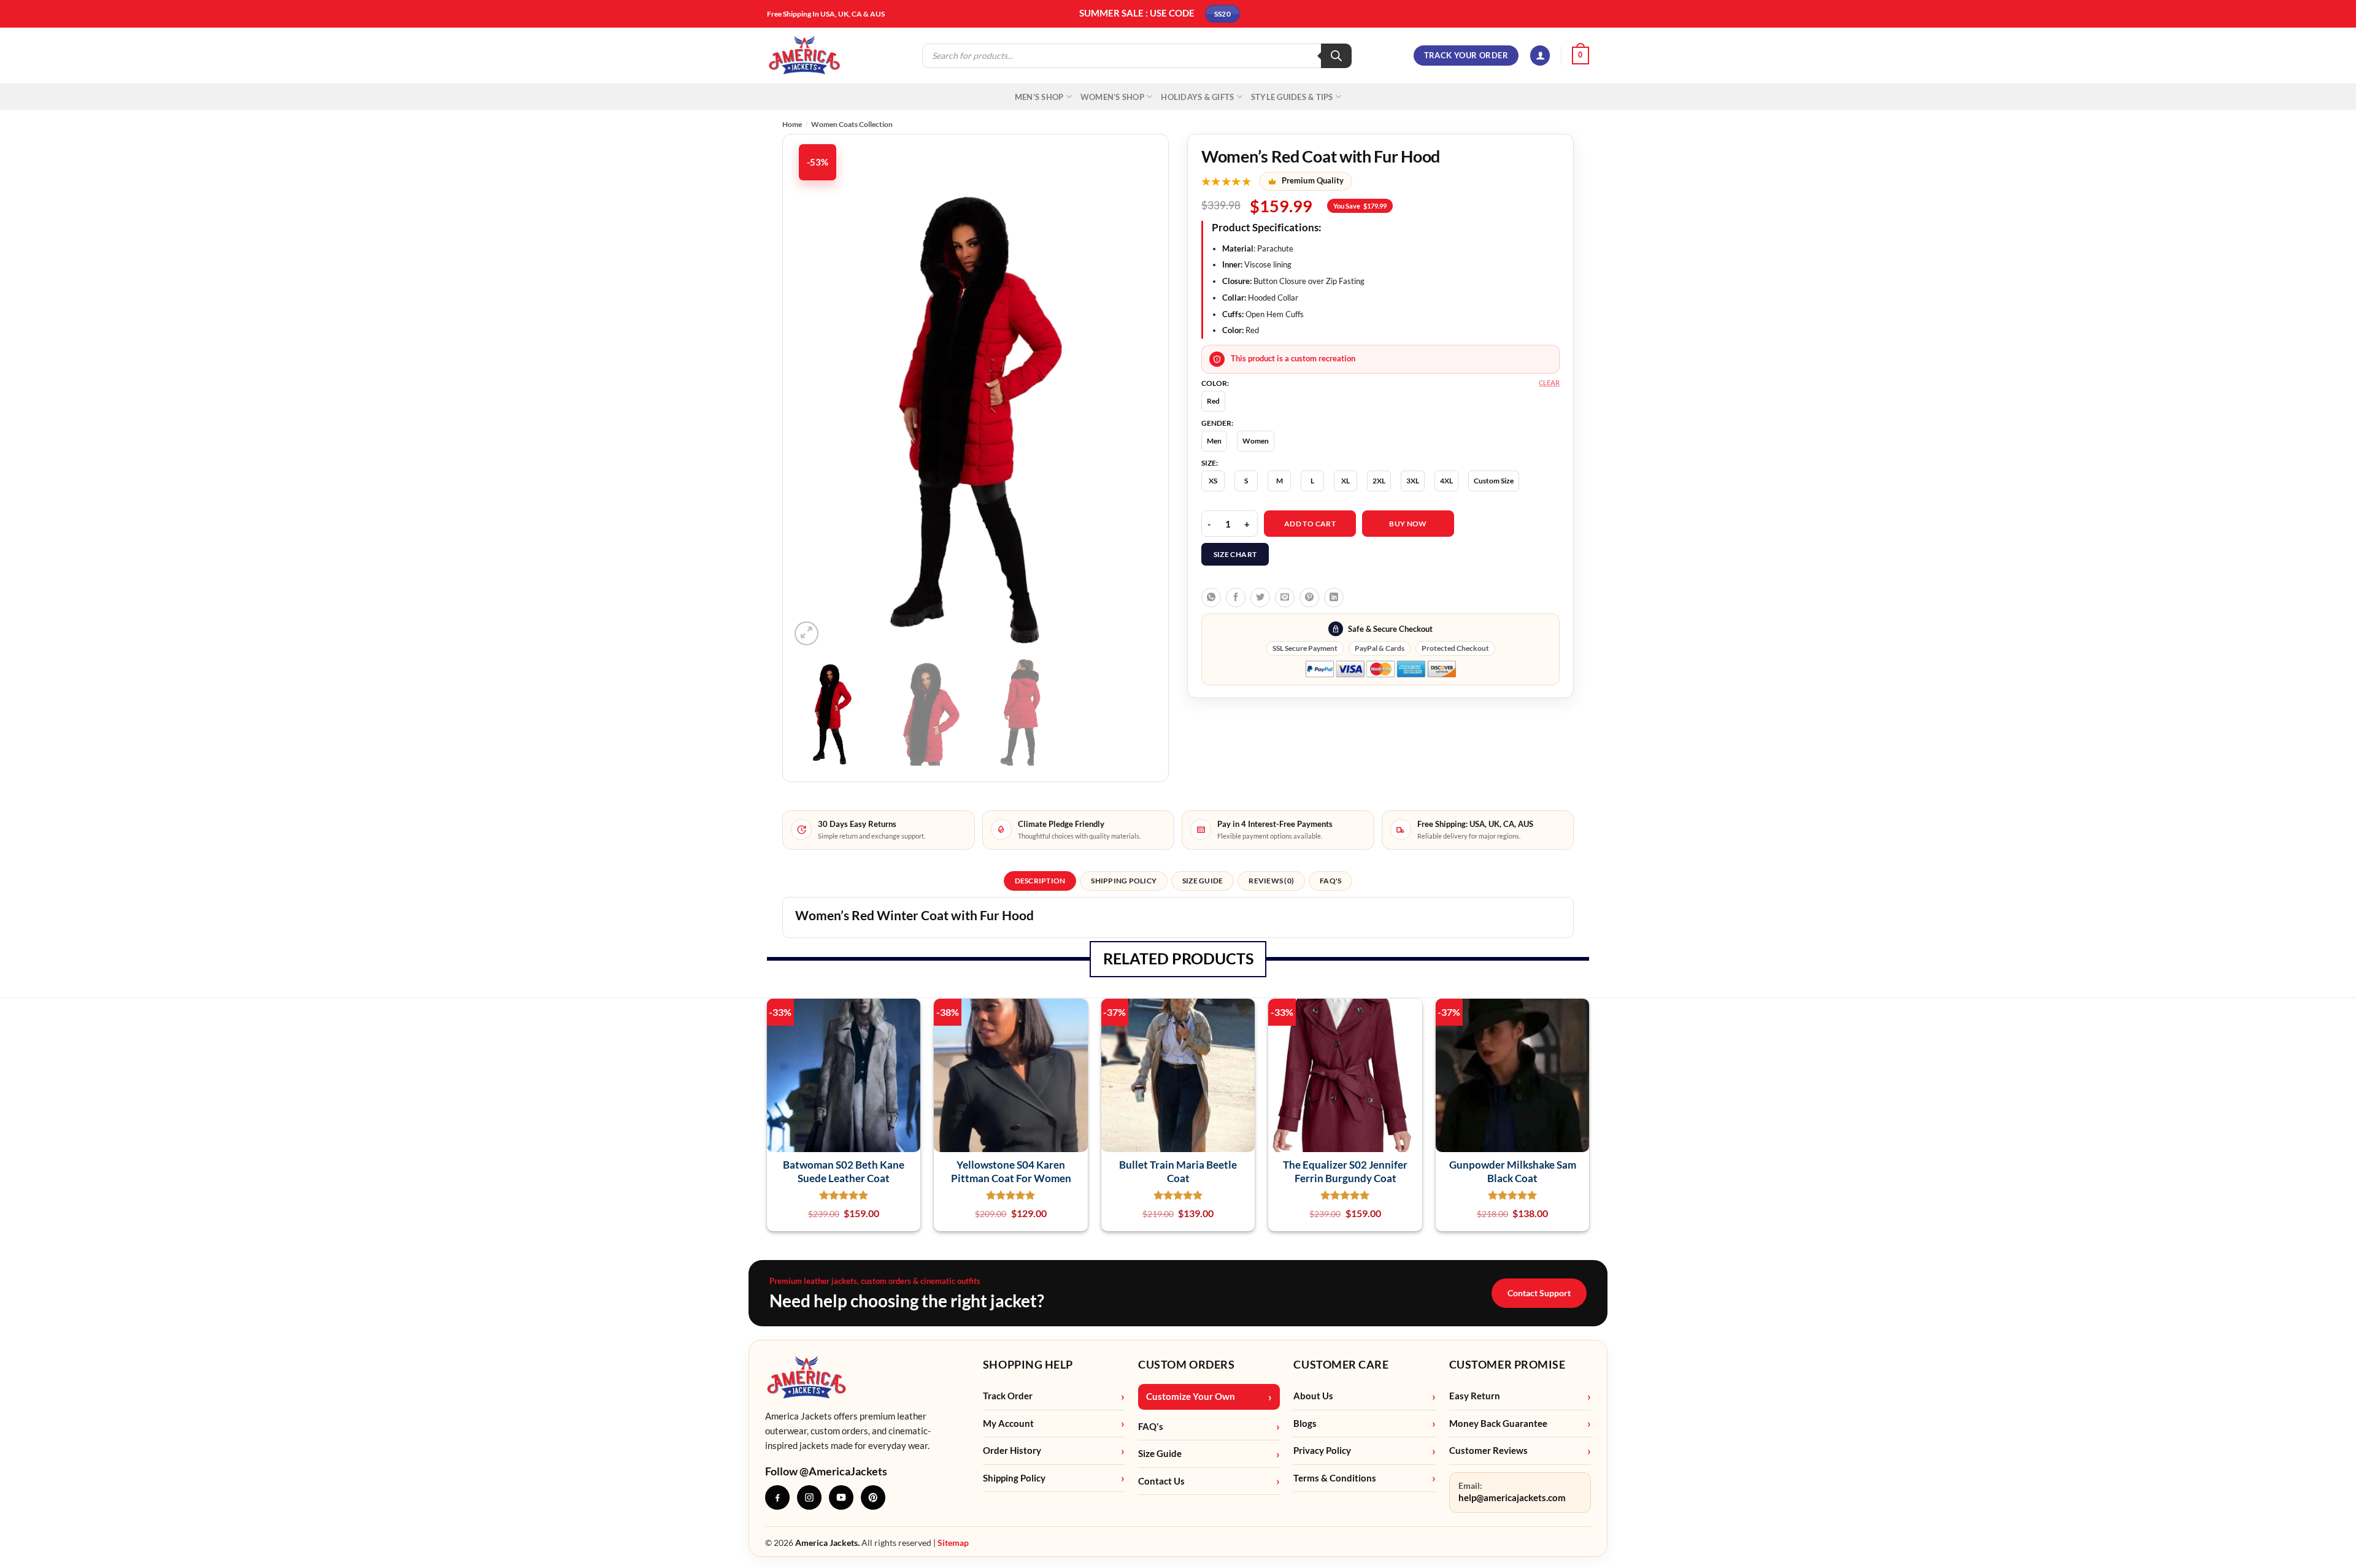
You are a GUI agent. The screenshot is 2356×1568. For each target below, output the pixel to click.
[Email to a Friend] (1285, 598)
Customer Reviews (1488, 1451)
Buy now (1408, 524)
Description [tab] (1040, 881)
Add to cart (1310, 524)
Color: (1215, 383)
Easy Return (1475, 1396)
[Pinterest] (873, 1497)
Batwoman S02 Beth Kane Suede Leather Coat (844, 1171)
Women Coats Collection (852, 124)
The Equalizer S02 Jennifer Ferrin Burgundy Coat (1345, 1171)
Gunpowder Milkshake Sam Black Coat (1513, 1171)
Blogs (1305, 1424)
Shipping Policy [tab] (1124, 881)
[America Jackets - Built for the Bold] (805, 56)
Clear (1549, 382)
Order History (1012, 1451)
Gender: (1217, 423)
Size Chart (1235, 554)
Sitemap (953, 1543)
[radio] (1213, 401)
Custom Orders (1186, 1364)
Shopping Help (1028, 1364)
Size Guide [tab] (1203, 881)
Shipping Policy (1014, 1478)
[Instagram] (809, 1497)
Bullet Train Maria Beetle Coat (1178, 1171)
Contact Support (1539, 1293)
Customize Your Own (1191, 1397)
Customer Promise (1507, 1364)
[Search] (1336, 56)
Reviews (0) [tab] (1271, 881)
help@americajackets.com (1512, 1498)
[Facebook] (777, 1497)
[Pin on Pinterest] (1309, 598)
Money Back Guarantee (1498, 1424)
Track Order (1008, 1396)
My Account (1008, 1424)
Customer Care (1341, 1364)
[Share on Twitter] (1260, 598)
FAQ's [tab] (1330, 881)
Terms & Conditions (1335, 1478)
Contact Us (1161, 1481)
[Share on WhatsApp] (1211, 598)
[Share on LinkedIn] (1334, 598)
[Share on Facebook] (1236, 598)
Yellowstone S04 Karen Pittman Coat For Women (1011, 1171)
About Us (1313, 1396)
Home (792, 124)
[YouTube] (841, 1497)
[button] (1540, 56)
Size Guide (1160, 1454)
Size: (1210, 463)
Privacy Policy (1322, 1451)
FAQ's (1151, 1427)
